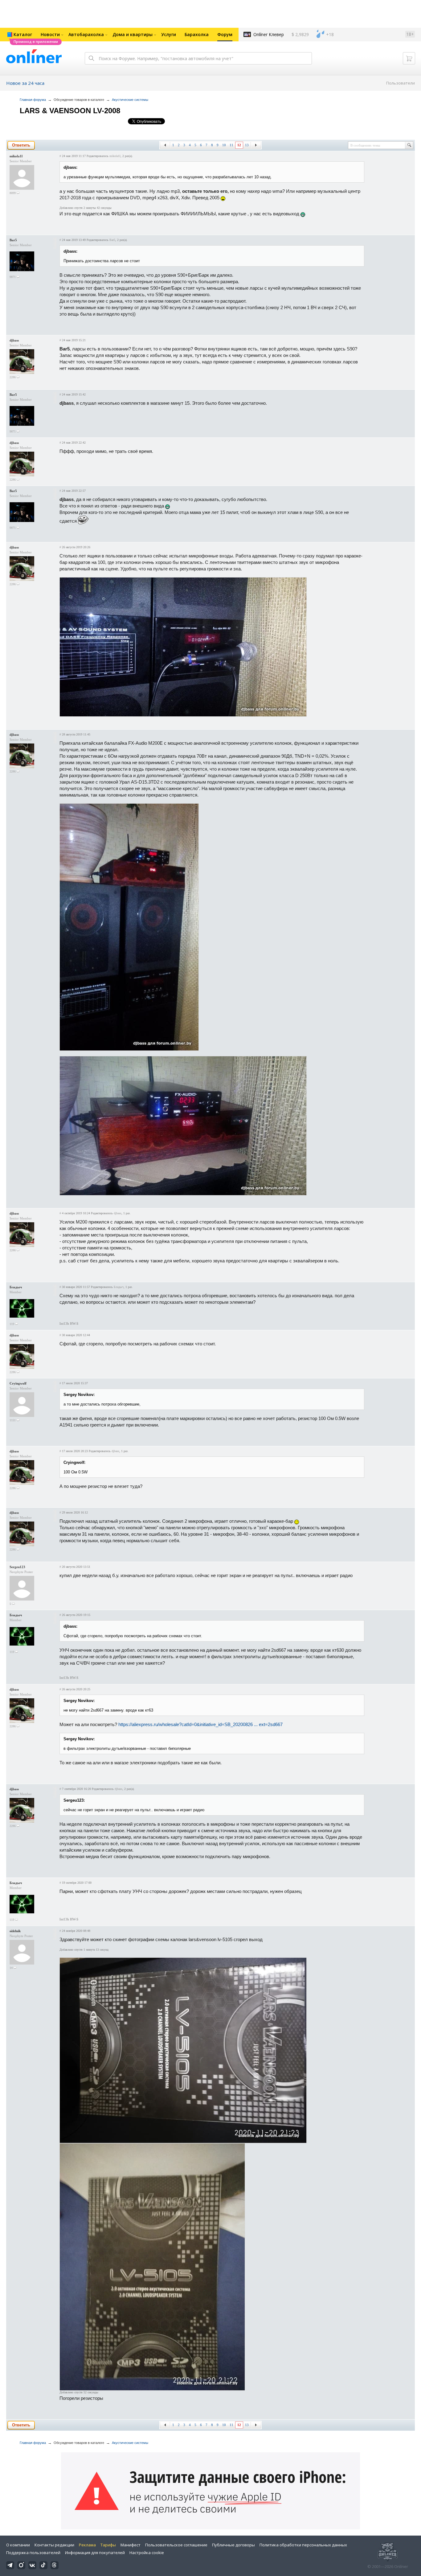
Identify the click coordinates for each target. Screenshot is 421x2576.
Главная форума (33, 100)
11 (231, 145)
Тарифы (108, 2545)
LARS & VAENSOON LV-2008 (70, 111)
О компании (18, 2545)
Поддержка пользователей (33, 2553)
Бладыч (16, 1287)
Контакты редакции (54, 2545)
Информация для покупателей (95, 2553)
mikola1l (16, 156)
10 (224, 145)
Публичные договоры (233, 2545)
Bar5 (13, 240)
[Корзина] (409, 58)
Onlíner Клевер (269, 34)
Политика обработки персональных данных (303, 2545)
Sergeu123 (17, 1567)
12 (239, 145)
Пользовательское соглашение (176, 2545)
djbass (14, 340)
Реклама (87, 2545)
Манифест (131, 2545)
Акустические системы (130, 100)
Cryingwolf (18, 1383)
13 (247, 145)
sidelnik (15, 1931)
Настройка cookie (147, 2553)
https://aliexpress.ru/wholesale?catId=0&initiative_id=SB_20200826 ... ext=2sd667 (200, 1724)
